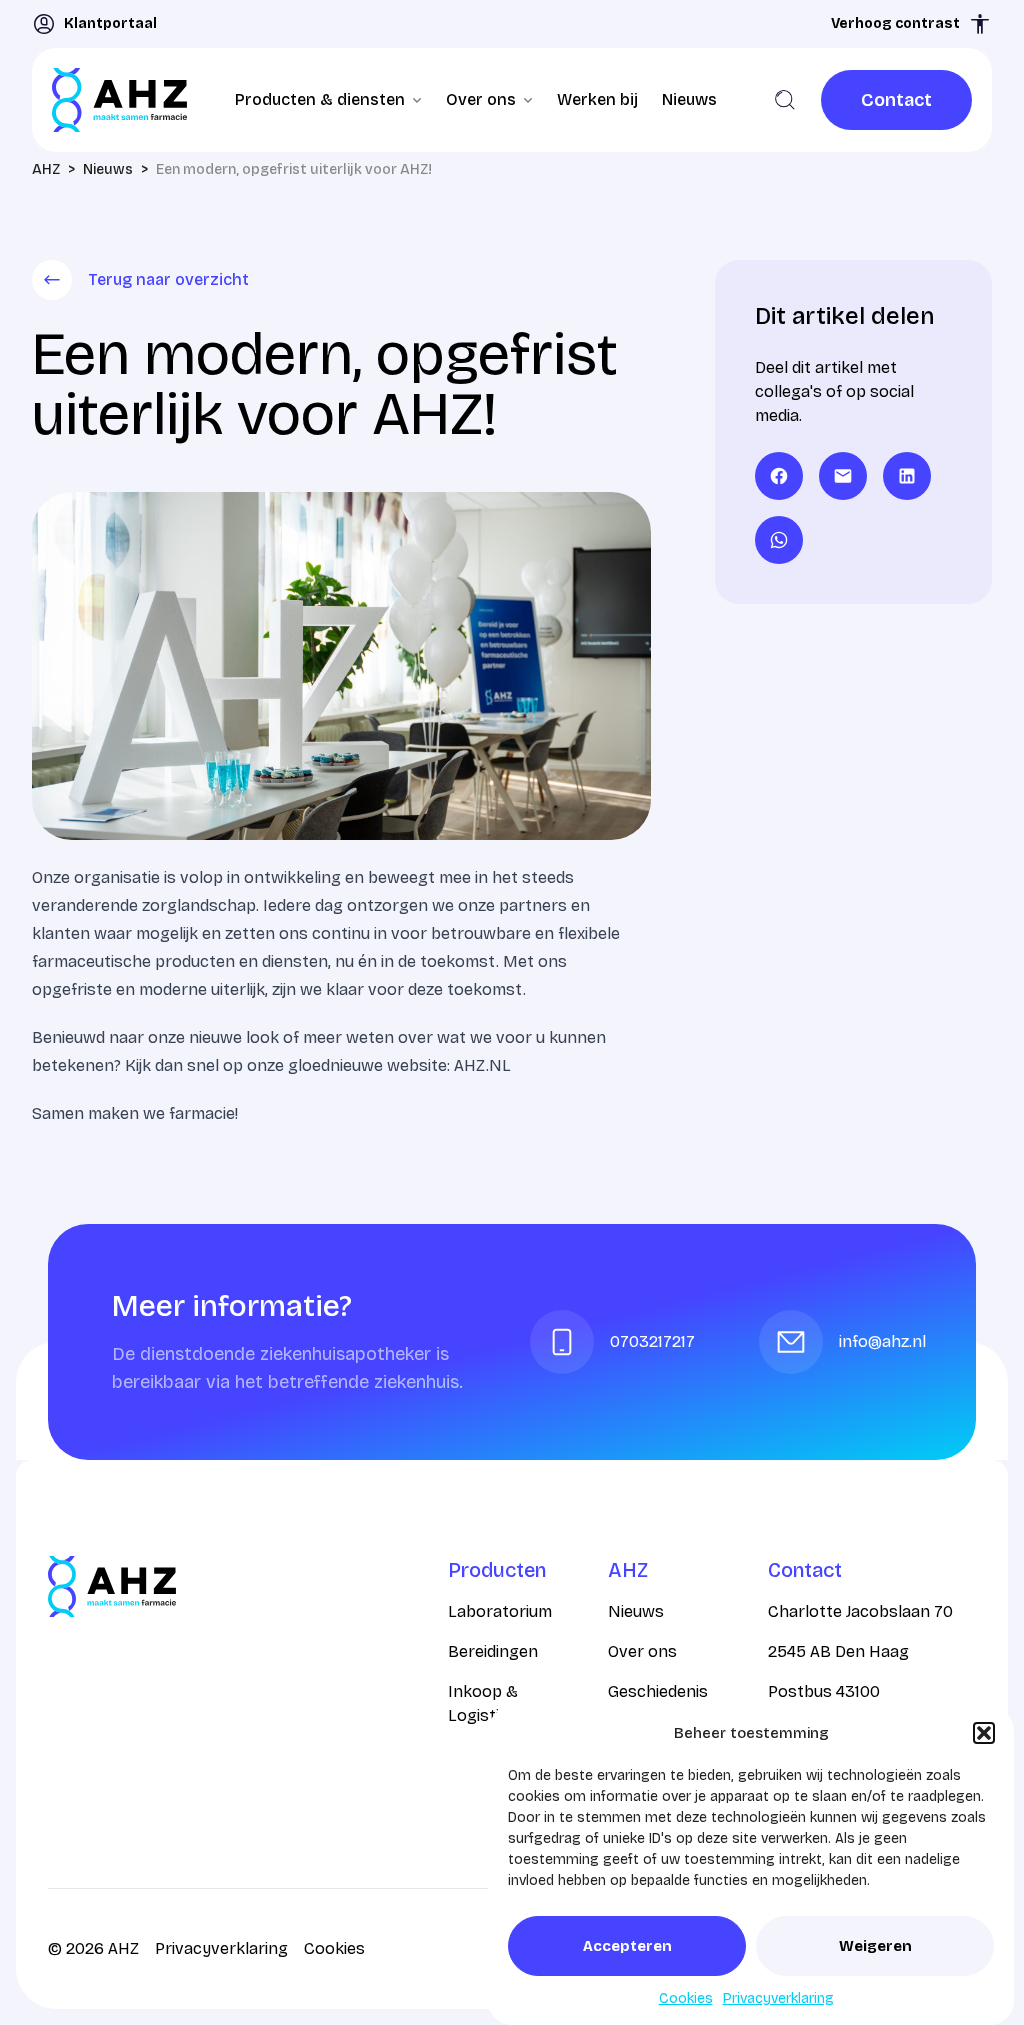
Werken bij (597, 99)
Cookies (686, 1998)
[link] (896, 100)
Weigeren (875, 1946)
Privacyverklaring (778, 1998)
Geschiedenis (658, 1691)
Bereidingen (493, 1651)
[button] (984, 1733)
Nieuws (689, 99)
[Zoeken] (785, 100)
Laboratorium (500, 1611)
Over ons (642, 1651)
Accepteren (627, 1946)
